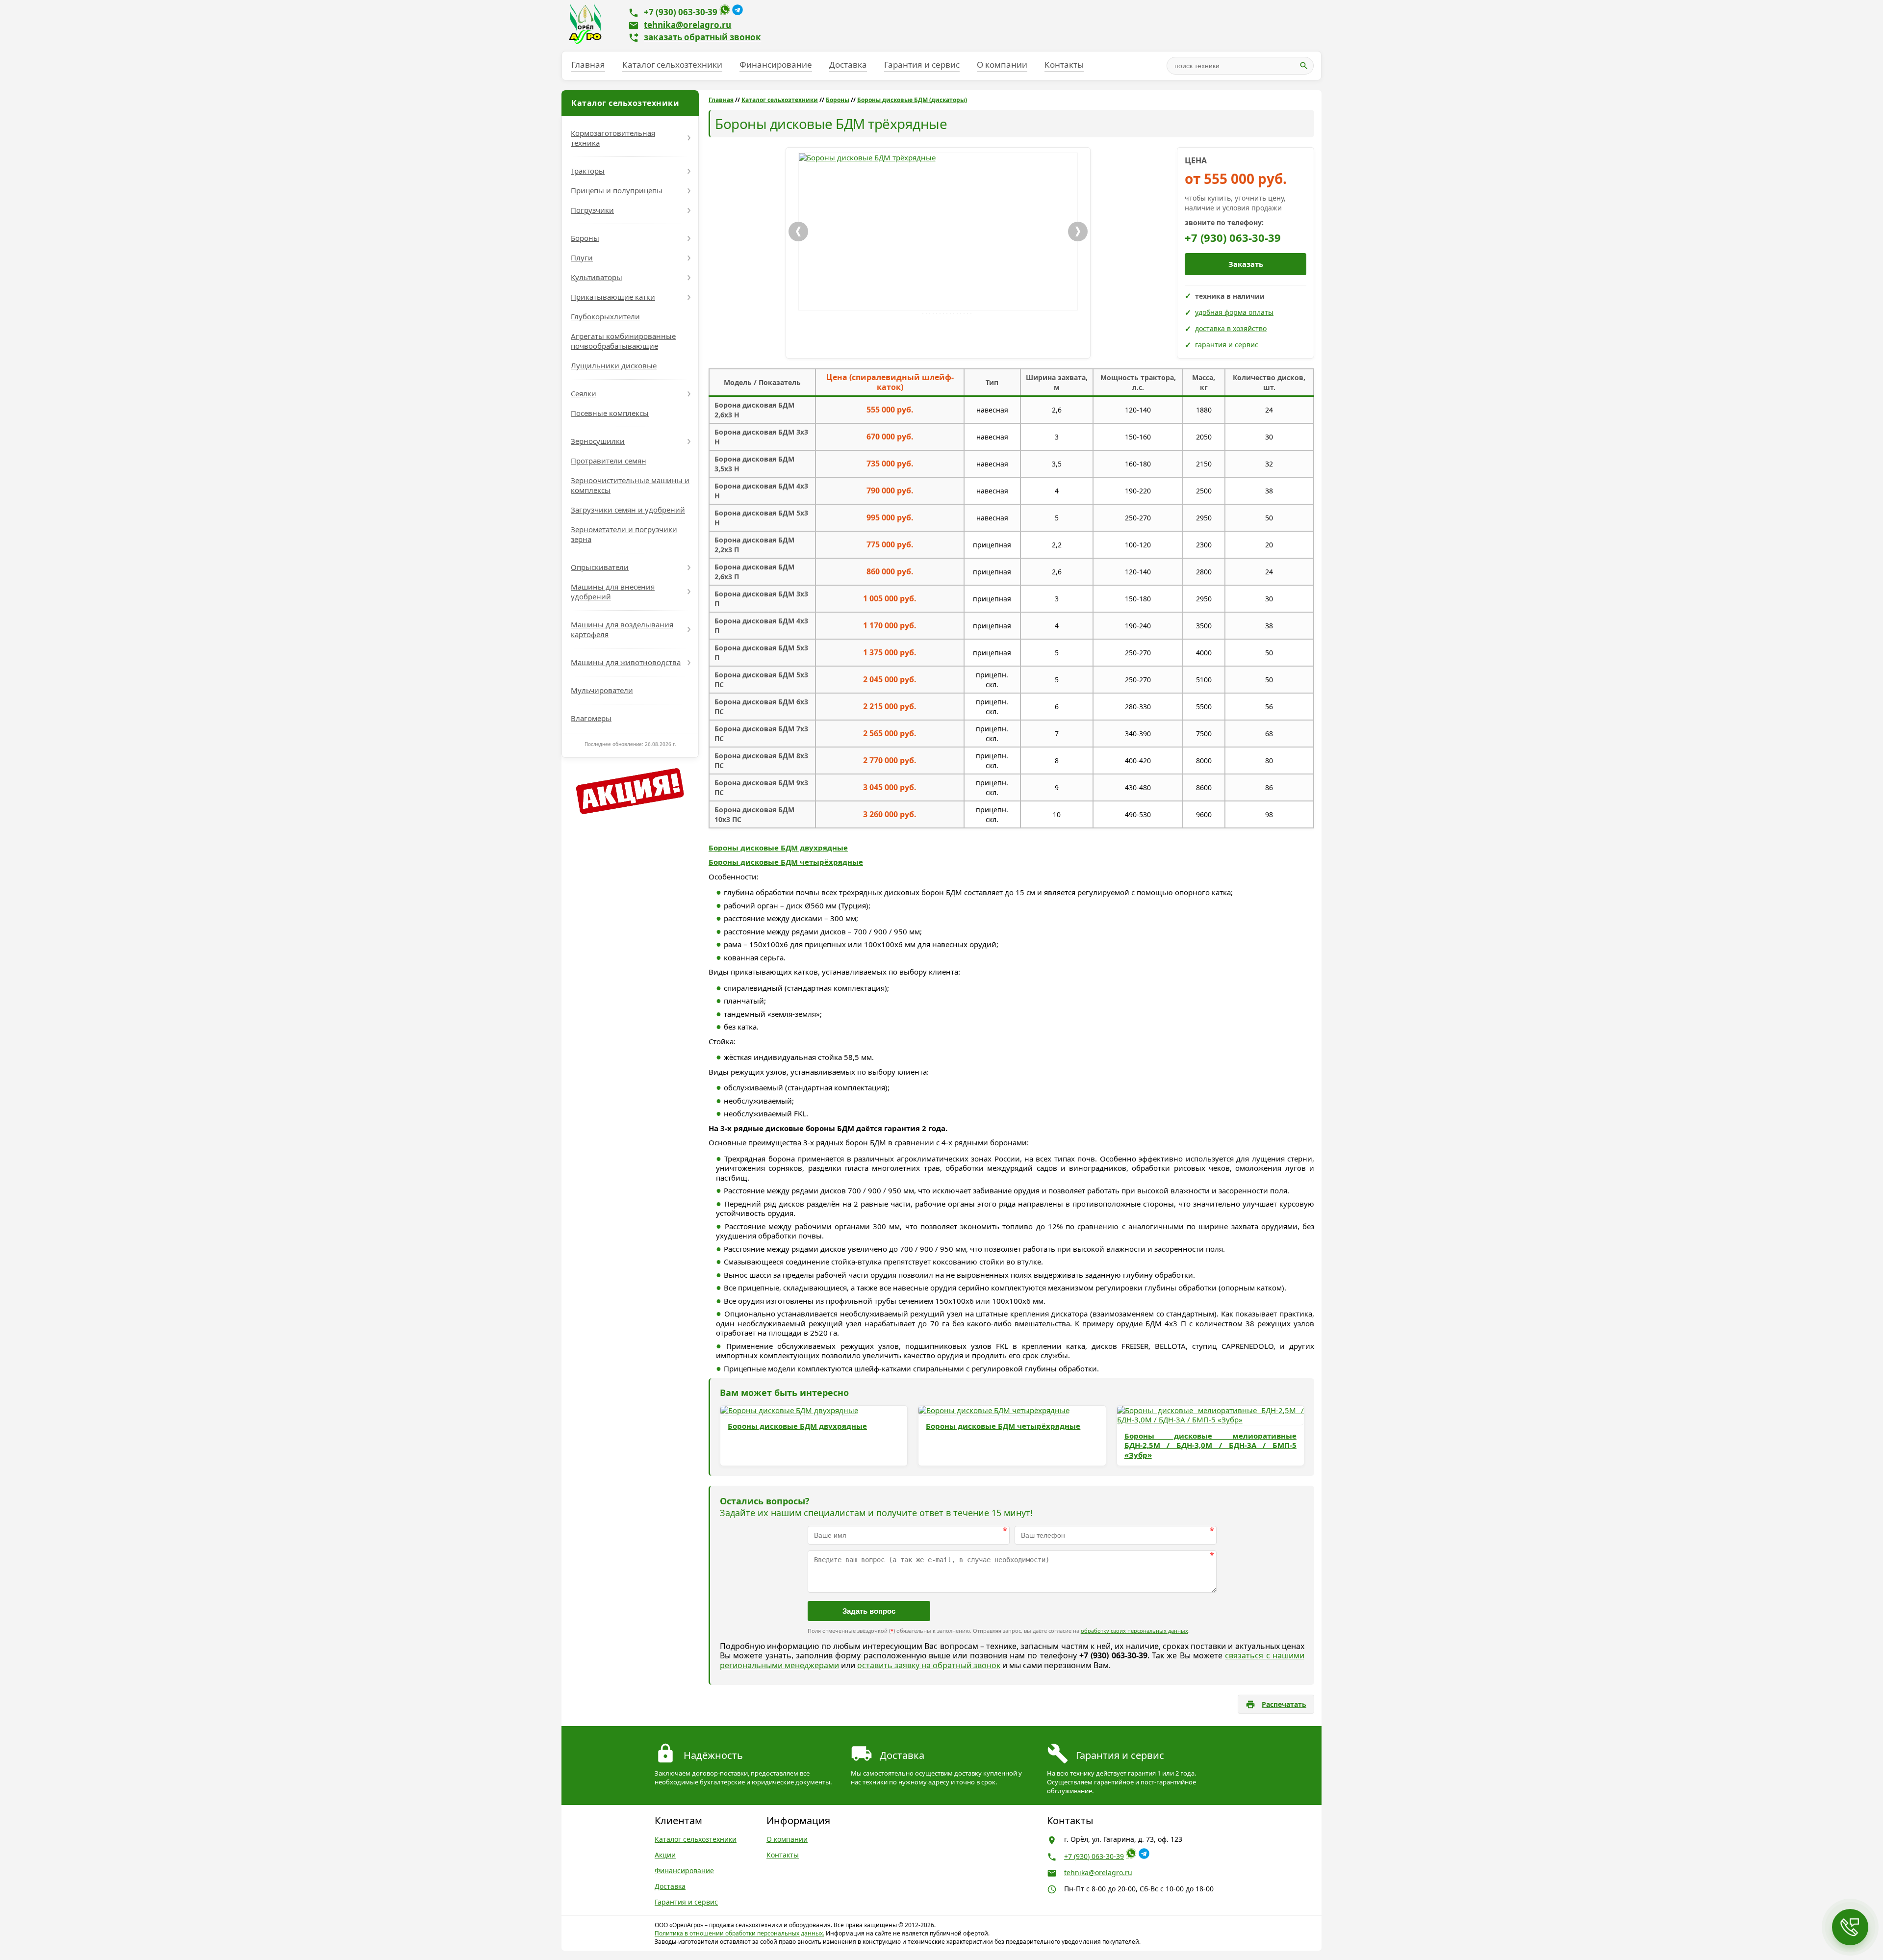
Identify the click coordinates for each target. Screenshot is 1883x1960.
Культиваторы (597, 277)
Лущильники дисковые (614, 365)
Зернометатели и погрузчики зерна (624, 534)
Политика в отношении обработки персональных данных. (739, 1933)
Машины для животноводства (626, 662)
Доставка (848, 64)
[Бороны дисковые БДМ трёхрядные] (938, 232)
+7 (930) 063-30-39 (681, 12)
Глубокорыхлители (605, 316)
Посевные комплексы (610, 413)
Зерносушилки (598, 441)
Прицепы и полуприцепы (617, 190)
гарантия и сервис (1227, 345)
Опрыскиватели (600, 567)
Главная (588, 64)
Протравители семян (609, 461)
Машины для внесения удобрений (613, 592)
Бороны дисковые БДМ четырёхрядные (786, 862)
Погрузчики (592, 210)
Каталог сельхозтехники (672, 64)
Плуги (582, 258)
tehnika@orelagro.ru (687, 25)
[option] (938, 232)
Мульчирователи (602, 690)
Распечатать (1284, 1704)
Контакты (1064, 64)
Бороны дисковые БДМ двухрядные (778, 848)
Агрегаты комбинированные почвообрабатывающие (623, 341)
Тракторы (588, 171)
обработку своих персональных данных (1134, 1631)
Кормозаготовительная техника (613, 138)
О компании (1002, 64)
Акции (665, 1855)
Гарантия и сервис (922, 64)
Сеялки (584, 393)
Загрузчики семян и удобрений (628, 510)
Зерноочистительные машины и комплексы (630, 485)
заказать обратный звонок (702, 37)
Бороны (585, 238)
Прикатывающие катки (613, 297)
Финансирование (776, 64)
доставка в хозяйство (1231, 328)
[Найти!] (1304, 66)
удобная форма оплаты (1234, 312)
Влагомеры (591, 718)
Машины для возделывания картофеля (622, 629)
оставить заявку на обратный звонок (929, 1665)
